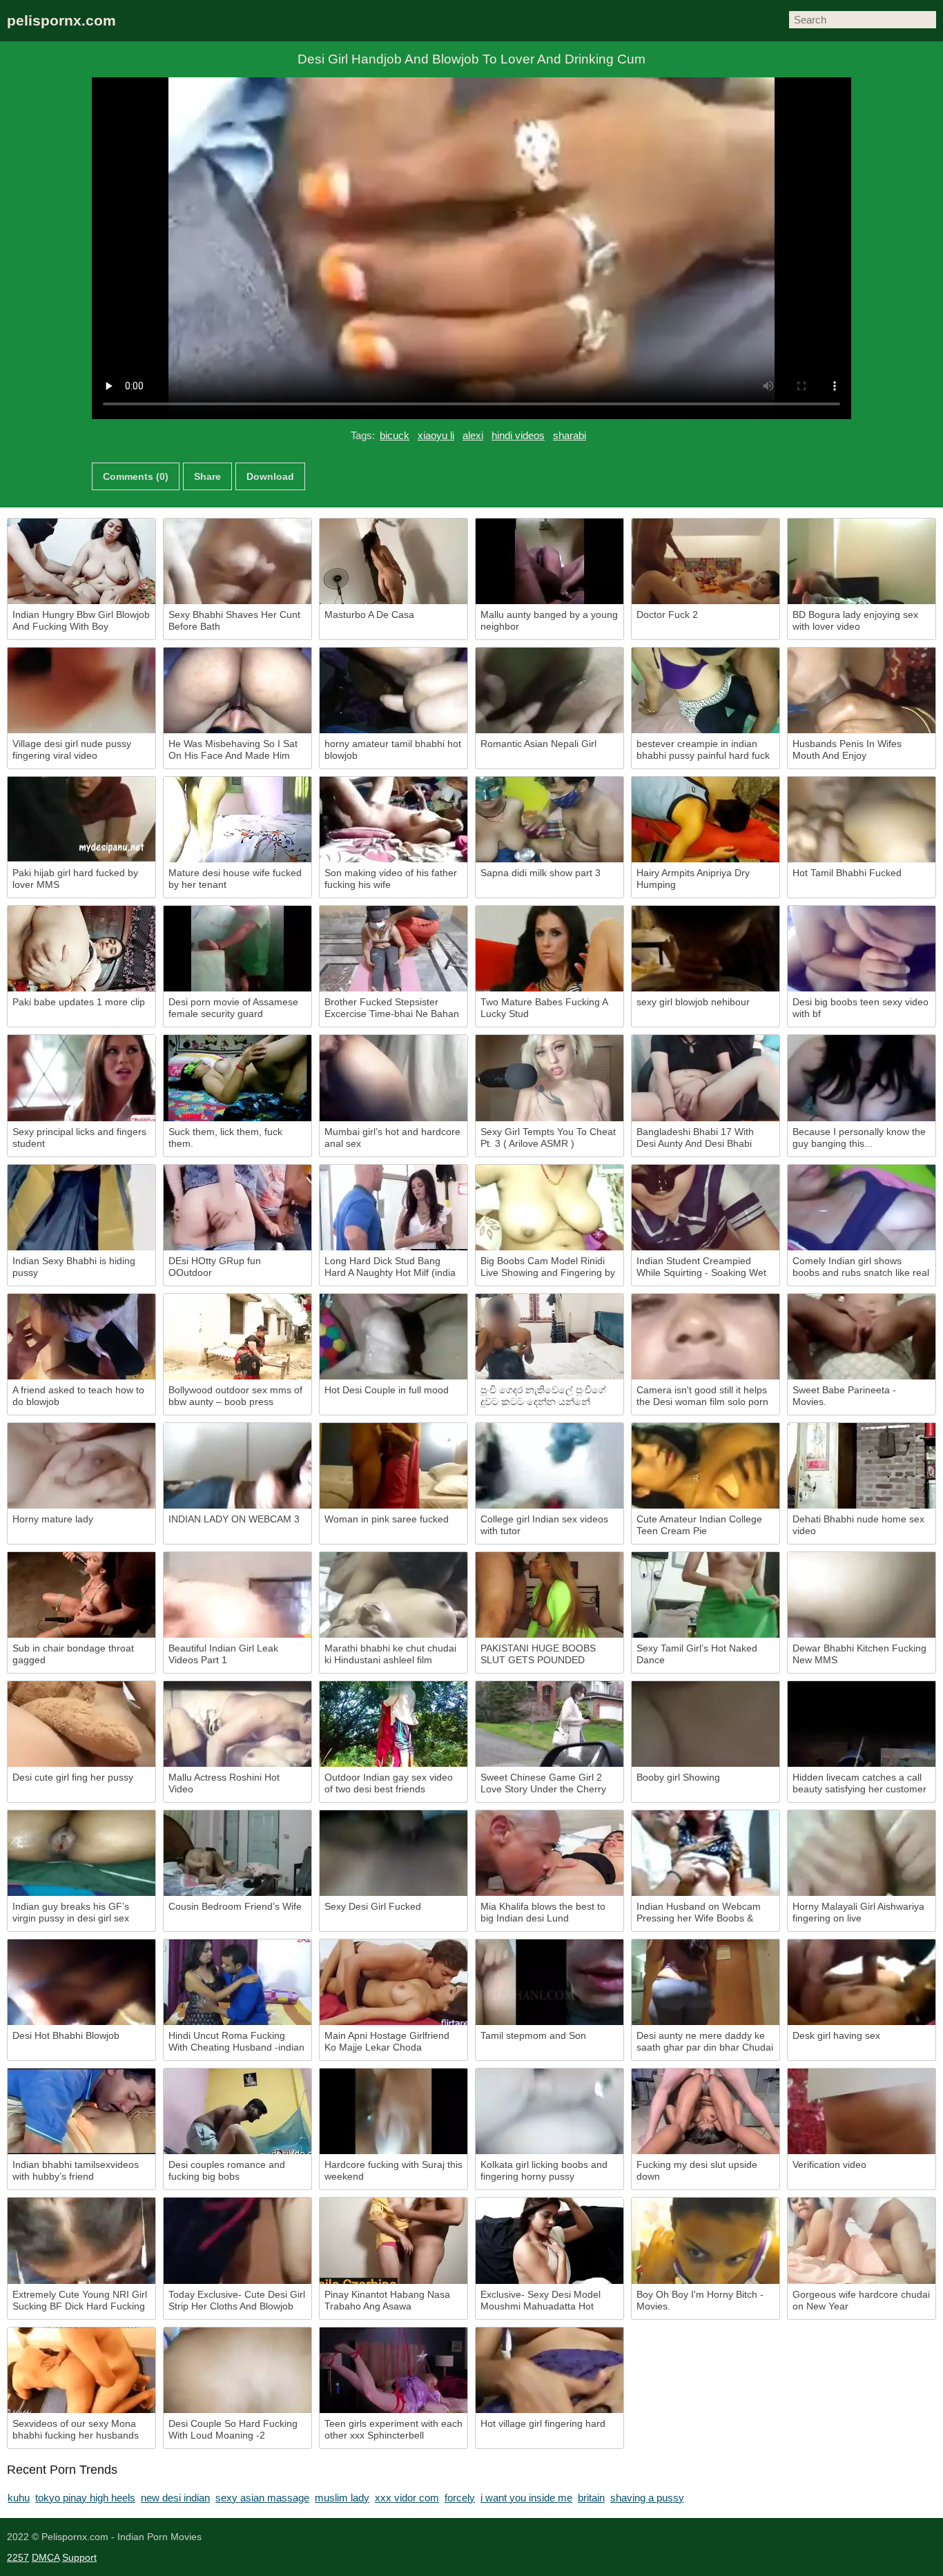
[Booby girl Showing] (706, 1724)
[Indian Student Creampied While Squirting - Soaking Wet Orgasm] (706, 1208)
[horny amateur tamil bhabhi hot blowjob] (393, 690)
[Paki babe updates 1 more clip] (81, 949)
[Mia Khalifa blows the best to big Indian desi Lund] (550, 1853)
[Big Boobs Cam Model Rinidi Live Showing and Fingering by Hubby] (550, 1208)
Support (79, 2557)
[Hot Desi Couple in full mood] (393, 1337)
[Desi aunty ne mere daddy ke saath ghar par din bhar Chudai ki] (706, 1982)
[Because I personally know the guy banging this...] (862, 1078)
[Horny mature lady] (81, 1466)
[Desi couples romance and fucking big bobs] (237, 2111)
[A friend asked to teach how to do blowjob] (81, 1337)
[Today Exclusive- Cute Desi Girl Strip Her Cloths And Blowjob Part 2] (237, 2240)
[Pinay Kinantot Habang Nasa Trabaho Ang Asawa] (393, 2240)
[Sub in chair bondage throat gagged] (81, 1595)
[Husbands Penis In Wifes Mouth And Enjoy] (862, 690)
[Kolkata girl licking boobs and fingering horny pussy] (550, 2111)
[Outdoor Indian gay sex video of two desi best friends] (393, 1724)
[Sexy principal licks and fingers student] (81, 1078)
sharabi (570, 435)
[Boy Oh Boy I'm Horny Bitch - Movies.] (706, 2240)
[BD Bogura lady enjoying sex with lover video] (862, 561)
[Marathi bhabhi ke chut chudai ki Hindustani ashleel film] (393, 1595)
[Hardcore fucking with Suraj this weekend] (393, 2111)
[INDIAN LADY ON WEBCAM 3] (237, 1466)
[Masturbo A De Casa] (393, 561)
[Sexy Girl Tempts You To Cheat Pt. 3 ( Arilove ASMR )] (550, 1078)
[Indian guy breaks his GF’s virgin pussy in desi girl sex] (81, 1853)
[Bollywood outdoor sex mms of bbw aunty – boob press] (237, 1337)
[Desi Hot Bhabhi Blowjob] (81, 1982)
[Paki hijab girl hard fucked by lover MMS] (81, 820)
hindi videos (518, 435)
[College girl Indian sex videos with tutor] (550, 1466)
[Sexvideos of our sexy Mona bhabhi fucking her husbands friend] (81, 2370)
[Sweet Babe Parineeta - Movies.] (862, 1337)
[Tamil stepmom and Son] (550, 1982)
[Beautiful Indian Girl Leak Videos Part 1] (237, 1595)
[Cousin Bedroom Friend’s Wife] (237, 1853)
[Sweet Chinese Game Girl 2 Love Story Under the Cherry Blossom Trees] (550, 1724)
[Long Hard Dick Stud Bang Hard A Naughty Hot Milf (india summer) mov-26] (393, 1208)
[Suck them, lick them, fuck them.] (237, 1078)
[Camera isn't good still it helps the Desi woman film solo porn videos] (706, 1337)
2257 (18, 2557)
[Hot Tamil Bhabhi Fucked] (862, 820)
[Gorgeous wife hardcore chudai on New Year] (862, 2240)
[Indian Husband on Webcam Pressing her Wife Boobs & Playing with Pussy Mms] (706, 1853)
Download (270, 476)
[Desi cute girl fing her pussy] (81, 1724)
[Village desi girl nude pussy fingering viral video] (81, 690)
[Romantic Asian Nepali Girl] (550, 690)
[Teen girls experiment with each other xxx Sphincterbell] (393, 2370)
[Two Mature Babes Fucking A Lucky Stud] (550, 949)
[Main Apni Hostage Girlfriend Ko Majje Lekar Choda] (393, 1982)
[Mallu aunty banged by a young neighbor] (550, 561)
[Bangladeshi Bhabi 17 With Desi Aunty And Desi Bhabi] (706, 1078)
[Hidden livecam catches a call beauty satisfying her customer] (862, 1724)
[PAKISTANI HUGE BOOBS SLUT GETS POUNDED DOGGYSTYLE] (550, 1595)
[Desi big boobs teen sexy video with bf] (862, 949)
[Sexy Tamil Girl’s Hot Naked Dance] (706, 1595)
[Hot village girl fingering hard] (550, 2370)
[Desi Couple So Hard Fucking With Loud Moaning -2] (237, 2370)
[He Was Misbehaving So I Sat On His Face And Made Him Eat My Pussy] (237, 690)
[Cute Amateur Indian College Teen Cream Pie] (706, 1466)
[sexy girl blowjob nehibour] (706, 949)
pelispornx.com (61, 20)
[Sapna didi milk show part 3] (550, 820)
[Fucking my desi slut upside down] (706, 2111)
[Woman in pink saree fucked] (393, 1466)
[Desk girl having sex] (862, 1982)
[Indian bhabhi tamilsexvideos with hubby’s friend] (81, 2111)
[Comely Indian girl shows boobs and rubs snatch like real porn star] (862, 1208)
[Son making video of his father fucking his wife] (393, 820)
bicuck (395, 435)
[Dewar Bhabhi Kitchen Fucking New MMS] (862, 1595)
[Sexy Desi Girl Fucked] (393, 1853)
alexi (473, 435)
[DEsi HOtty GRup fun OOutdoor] (237, 1208)
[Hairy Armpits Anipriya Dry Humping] (706, 820)
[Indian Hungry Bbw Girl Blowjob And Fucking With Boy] (81, 561)
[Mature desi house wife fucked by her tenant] (237, 820)
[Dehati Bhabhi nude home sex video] (862, 1466)
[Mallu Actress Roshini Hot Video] (237, 1724)
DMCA (46, 2557)
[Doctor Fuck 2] (706, 561)
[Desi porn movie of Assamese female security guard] (237, 949)
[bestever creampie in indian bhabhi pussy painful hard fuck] (706, 690)
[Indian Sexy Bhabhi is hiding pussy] (81, 1208)
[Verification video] (862, 2111)
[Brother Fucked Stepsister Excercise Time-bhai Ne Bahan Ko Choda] (393, 949)
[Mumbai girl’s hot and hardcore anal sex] (393, 1078)
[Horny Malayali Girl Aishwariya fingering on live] (862, 1853)
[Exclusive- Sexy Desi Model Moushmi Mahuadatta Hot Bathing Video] (550, 2240)
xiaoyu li (436, 435)
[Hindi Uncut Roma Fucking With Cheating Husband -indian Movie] (237, 1982)
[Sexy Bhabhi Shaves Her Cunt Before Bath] (237, 561)
